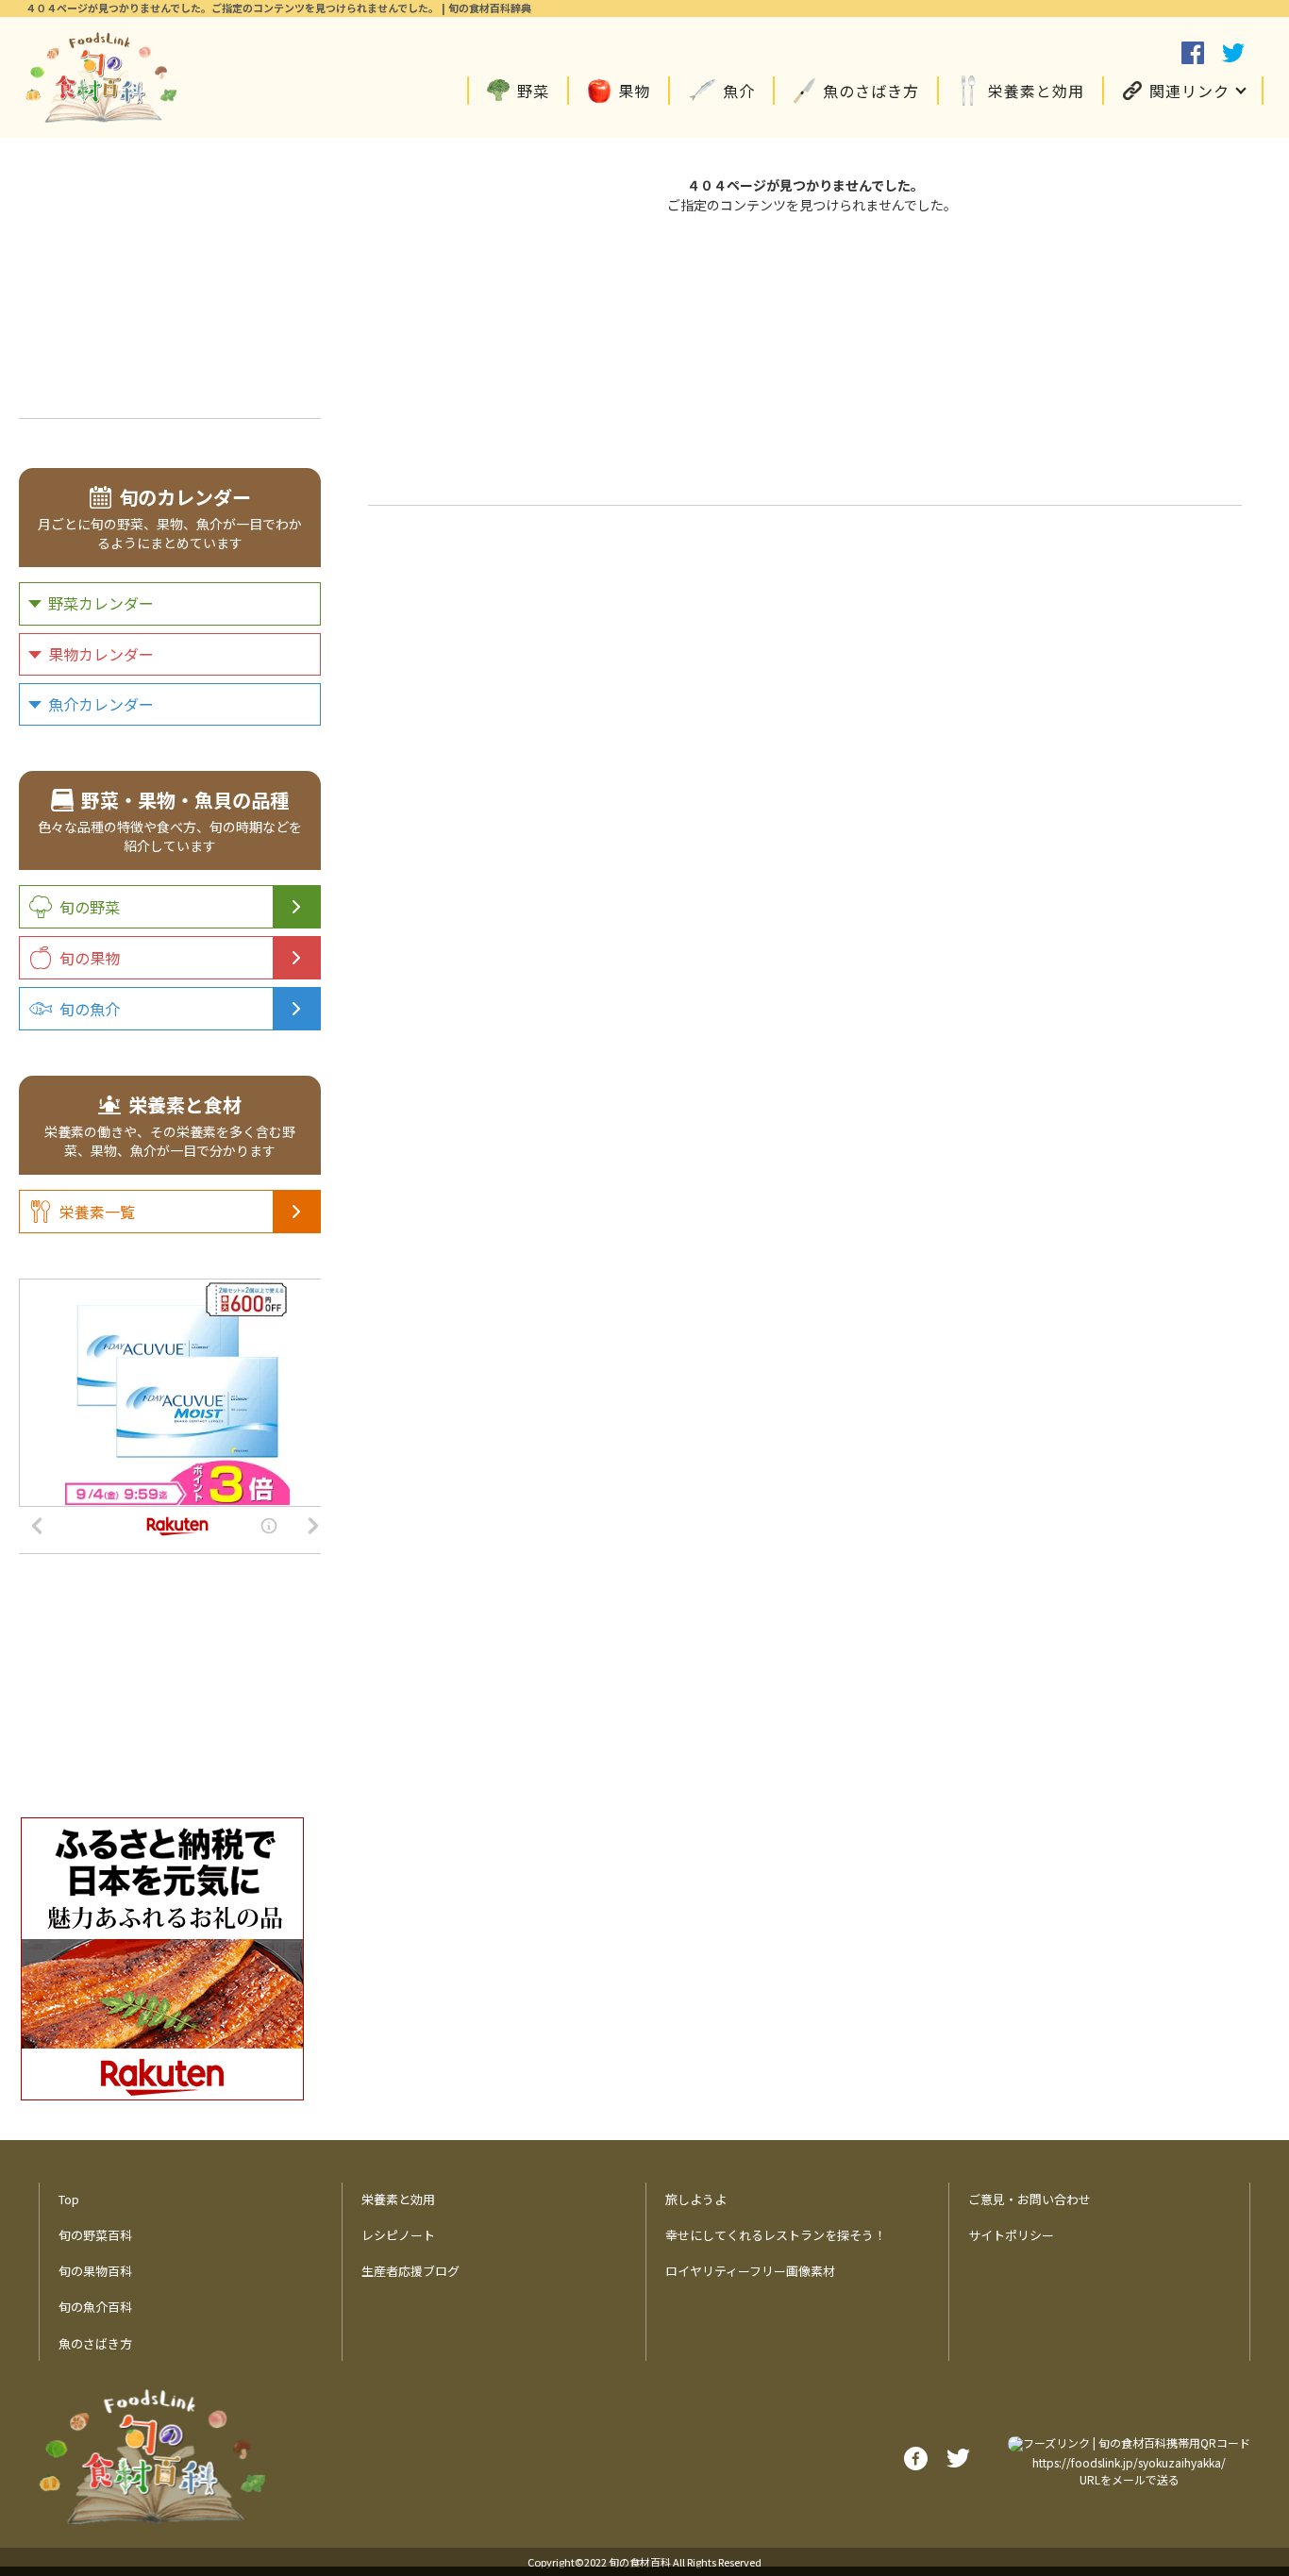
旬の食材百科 (640, 2562)
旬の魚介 (90, 1009)
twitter (1233, 53)
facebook (1193, 53)
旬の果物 (90, 958)
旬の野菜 (90, 907)
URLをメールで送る (1130, 2479)
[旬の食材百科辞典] (101, 77)
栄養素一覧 (97, 1212)
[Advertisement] (805, 357)
